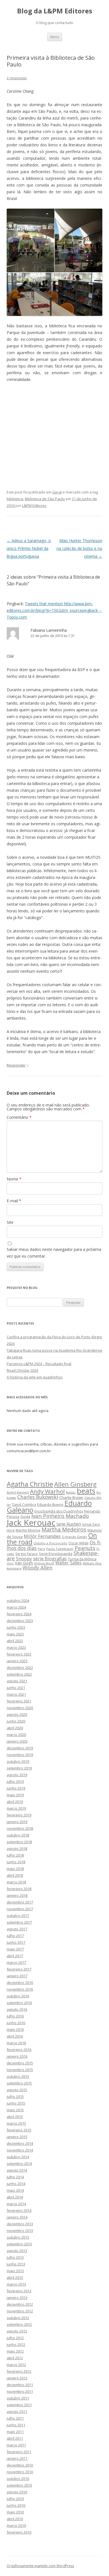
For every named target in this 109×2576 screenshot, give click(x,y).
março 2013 (16, 2284)
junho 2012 (16, 2344)
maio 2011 (15, 2432)
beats (86, 1491)
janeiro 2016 (17, 2056)
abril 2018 (15, 1875)
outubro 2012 (18, 2318)
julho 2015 (15, 2096)
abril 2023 (15, 1641)
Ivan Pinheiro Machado (60, 1516)
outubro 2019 (18, 1761)
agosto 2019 (17, 1775)
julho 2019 (15, 1781)
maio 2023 (15, 1634)
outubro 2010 (18, 2479)
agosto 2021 (17, 1681)
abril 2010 (15, 2519)
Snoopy (24, 1559)
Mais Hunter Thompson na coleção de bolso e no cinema (79, 548)
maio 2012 (15, 2351)
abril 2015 (15, 2117)
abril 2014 (15, 2197)
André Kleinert (18, 1492)
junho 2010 (16, 2505)
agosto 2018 (17, 1848)
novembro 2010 (20, 2472)
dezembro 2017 (20, 1902)
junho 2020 (16, 1721)
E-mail (14, 1201)
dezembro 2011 (20, 2385)
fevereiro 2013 (19, 2291)
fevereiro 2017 (19, 1969)
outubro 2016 (18, 1996)
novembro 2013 (20, 2231)
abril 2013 (15, 2277)
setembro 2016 (19, 2003)
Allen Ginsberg (75, 1484)
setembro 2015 (19, 2083)
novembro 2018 (20, 1828)
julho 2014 (15, 2177)
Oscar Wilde (79, 1543)
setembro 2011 (19, 2405)
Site (10, 1222)
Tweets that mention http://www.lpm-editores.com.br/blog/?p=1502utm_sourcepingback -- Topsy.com (54, 610)
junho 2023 (16, 1627)
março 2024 (16, 1607)
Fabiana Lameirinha (49, 630)
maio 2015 (15, 2110)
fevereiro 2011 (19, 2452)
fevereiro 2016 (19, 2050)
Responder (16, 1065)
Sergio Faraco (27, 1554)
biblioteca (15, 499)
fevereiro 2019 (19, 1815)
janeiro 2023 (17, 1661)
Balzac (71, 1492)
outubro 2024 (18, 1601)
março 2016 (16, 2043)
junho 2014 (16, 2184)
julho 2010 (15, 2499)
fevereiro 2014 (19, 2210)
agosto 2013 (17, 2251)
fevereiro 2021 (19, 1701)
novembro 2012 (20, 2311)
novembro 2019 (20, 1755)
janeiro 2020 (17, 1741)
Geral (57, 492)
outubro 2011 (18, 2398)
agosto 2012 (17, 2331)
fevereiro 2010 (19, 2532)
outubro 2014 (18, 2157)
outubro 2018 (18, 1835)
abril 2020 (15, 1728)
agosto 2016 (17, 2009)
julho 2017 (15, 1936)
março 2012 (16, 2365)
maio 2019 (15, 1795)
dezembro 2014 (20, 2143)
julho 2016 (15, 2016)
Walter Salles (68, 1563)
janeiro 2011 (17, 2458)
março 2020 (16, 1735)
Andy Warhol (47, 1491)
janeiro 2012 (17, 2378)
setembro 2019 (19, 1768)
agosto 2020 (17, 1714)
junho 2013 (16, 2264)
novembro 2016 (20, 1989)
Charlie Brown (71, 1497)
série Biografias (50, 1558)
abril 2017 (15, 1956)
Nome (14, 1179)
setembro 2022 (19, 1674)
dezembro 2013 (20, 2224)
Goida (25, 1516)
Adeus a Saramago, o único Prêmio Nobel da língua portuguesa (29, 548)
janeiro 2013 (17, 2298)
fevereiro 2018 (19, 1889)
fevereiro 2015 (19, 2130)
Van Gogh (24, 1563)
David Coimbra (24, 1504)
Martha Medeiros (64, 1529)
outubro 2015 (18, 2076)
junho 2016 (16, 2023)
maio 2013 (15, 2271)
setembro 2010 (19, 2485)
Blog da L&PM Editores (55, 11)
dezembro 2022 (20, 1668)
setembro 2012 (19, 2324)
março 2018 (16, 1882)
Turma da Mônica (82, 1559)
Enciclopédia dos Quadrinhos (59, 1511)
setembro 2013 (19, 2244)
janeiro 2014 (17, 2217)
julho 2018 (15, 1855)
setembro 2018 (19, 1842)
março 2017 (16, 1962)
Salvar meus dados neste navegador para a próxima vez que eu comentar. (54, 1253)
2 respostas (17, 78)
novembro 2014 (20, 2150)
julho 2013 (15, 2257)
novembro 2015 (20, 2070)
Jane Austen (69, 1524)
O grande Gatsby (74, 1537)
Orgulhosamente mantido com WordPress (40, 2566)
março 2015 (16, 2123)
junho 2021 (16, 1688)
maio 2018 (15, 1869)
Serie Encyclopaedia (56, 1554)
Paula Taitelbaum (60, 1549)
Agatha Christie (30, 1484)
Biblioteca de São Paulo (45, 499)
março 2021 (16, 1694)
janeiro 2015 (17, 2137)
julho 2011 (15, 2418)
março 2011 (16, 2445)
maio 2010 (15, 2512)
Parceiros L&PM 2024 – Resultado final (39, 1364)
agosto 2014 (17, 2170)
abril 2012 (15, 2358)
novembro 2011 (20, 2391)
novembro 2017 (20, 1909)
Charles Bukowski (38, 1497)
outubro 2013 (18, 2237)
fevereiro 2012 (19, 2371)
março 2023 (16, 1647)
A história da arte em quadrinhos (35, 1377)
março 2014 (16, 2204)
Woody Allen (37, 1568)
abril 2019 (15, 1802)
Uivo (10, 1563)
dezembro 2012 (20, 2304)
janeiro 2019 (17, 1822)
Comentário (19, 1117)
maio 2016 (15, 2029)
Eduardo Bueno (50, 1504)
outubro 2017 (18, 1916)
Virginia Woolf (44, 1563)
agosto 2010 (17, 2492)
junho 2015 (16, 2103)
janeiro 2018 (17, 1895)
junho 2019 (16, 1788)
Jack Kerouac (31, 1523)
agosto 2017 (17, 1929)
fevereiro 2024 (19, 1614)
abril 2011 (15, 2438)
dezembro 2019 (20, 1748)
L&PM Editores (34, 505)
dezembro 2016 (20, 1983)
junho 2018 (16, 1862)
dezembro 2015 (20, 2063)
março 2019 (16, 1808)
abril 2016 (15, 2036)
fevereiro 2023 (19, 1654)
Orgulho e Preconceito (50, 1543)
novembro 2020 (20, 1708)
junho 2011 (16, 2425)
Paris (41, 1549)
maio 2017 (15, 1949)
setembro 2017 (19, 1922)
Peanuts (85, 1548)
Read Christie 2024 (22, 1370)
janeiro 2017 (17, 1976)
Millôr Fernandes (42, 1536)
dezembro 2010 (20, 2465)
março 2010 (16, 2525)
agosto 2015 (17, 2090)
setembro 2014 (19, 2164)
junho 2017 (16, 1942)
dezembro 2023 (20, 1621)
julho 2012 (15, 2338)
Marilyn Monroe (28, 1530)
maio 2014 (15, 2190)
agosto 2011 (17, 2412)
